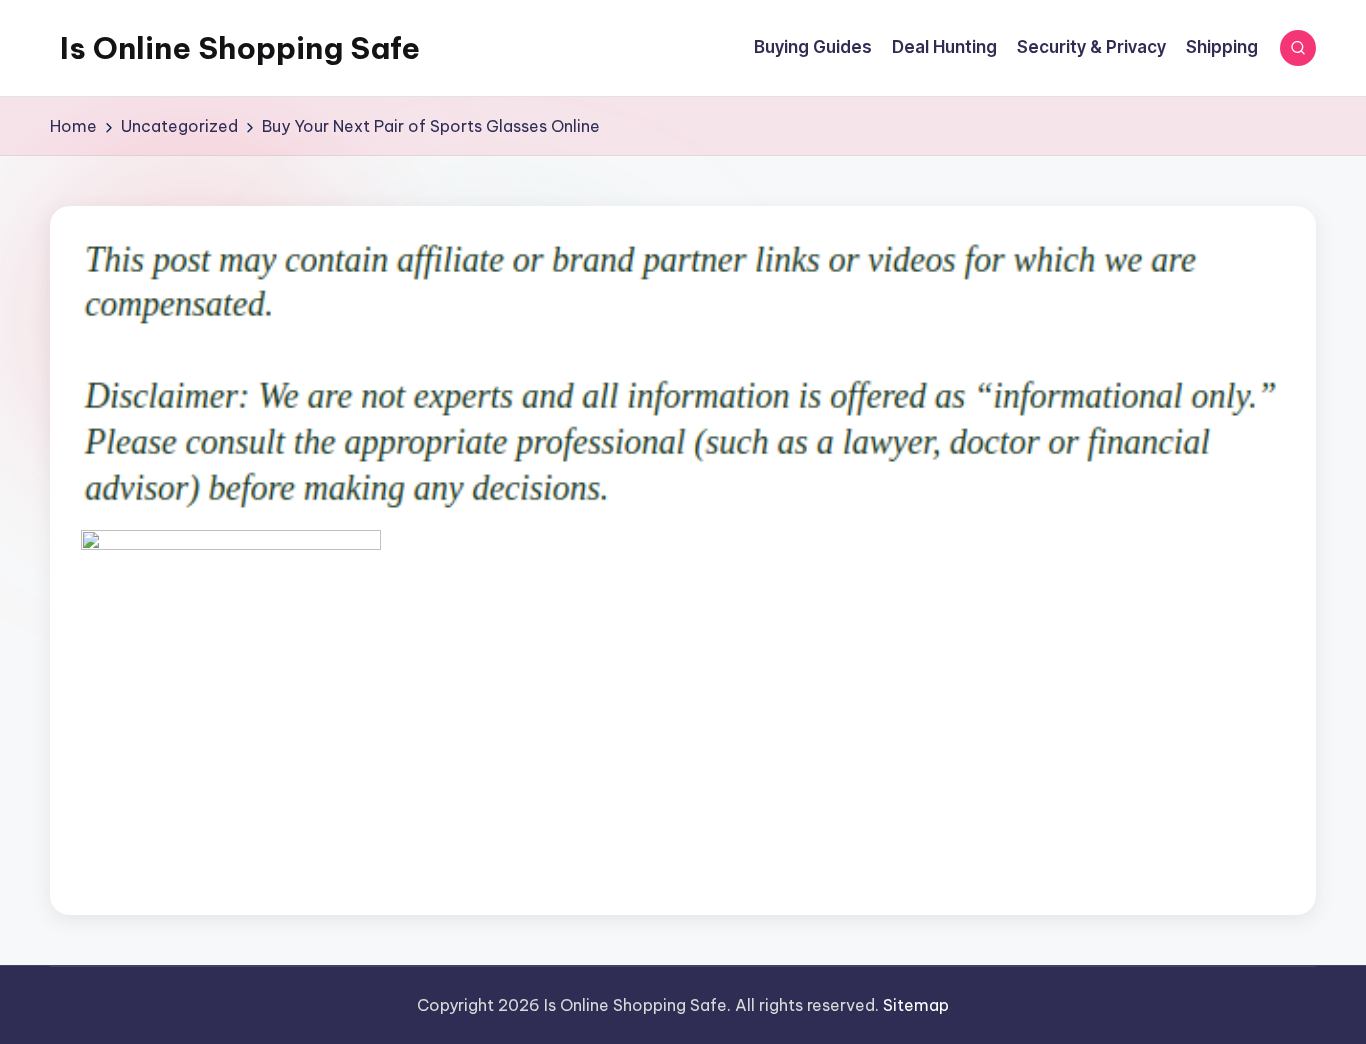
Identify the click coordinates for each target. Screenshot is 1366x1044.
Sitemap (916, 1005)
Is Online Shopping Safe (240, 48)
